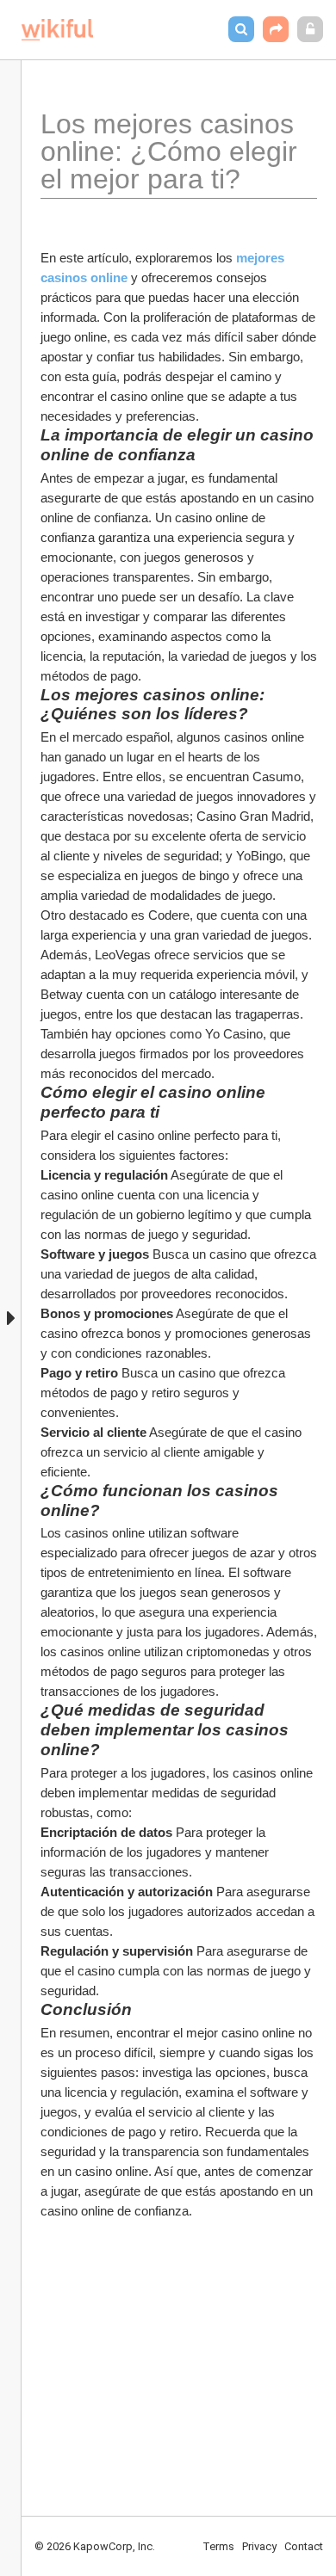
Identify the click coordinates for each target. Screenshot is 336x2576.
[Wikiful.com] (57, 30)
